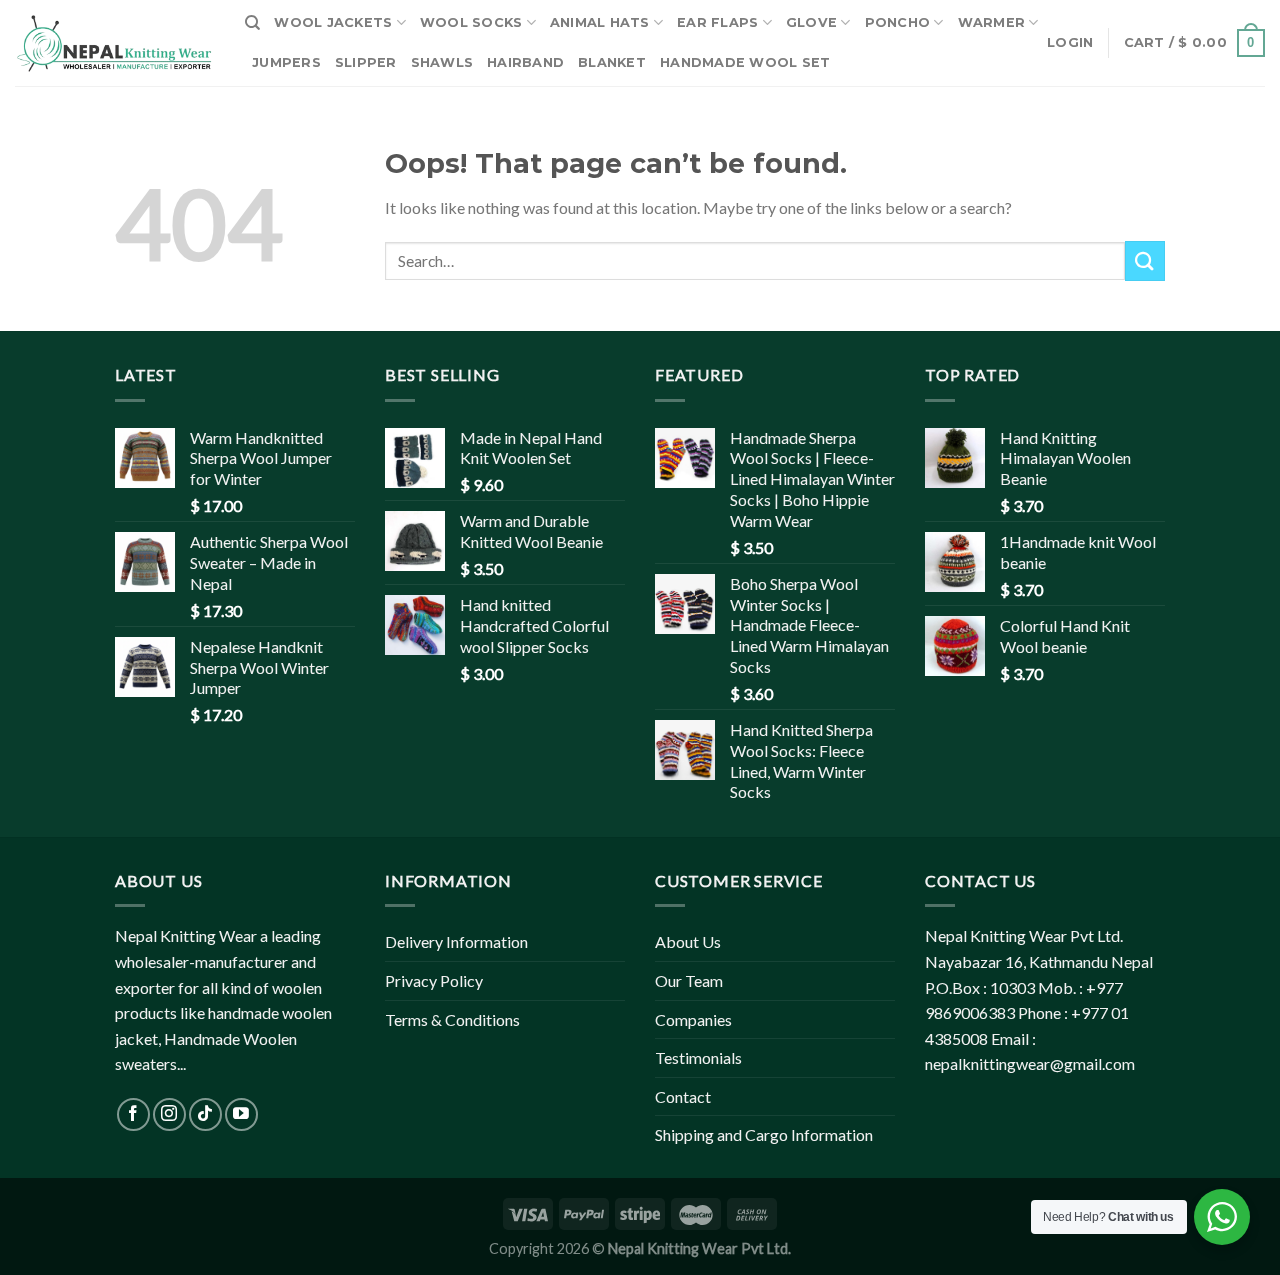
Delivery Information (456, 941)
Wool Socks (471, 22)
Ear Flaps (717, 22)
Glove (811, 22)
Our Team (689, 980)
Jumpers (286, 62)
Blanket (612, 62)
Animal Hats (600, 22)
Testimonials (698, 1057)
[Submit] (1145, 260)
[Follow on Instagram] (169, 1114)
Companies (693, 1019)
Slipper (366, 62)
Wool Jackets (333, 22)
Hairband (525, 62)
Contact (683, 1096)
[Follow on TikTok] (205, 1114)
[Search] (252, 23)
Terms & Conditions (452, 1019)
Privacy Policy (434, 980)
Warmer (992, 22)
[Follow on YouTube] (241, 1114)
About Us (688, 941)
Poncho (898, 22)
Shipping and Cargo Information (764, 1134)
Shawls (442, 62)
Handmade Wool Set (745, 62)
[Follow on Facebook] (133, 1114)
